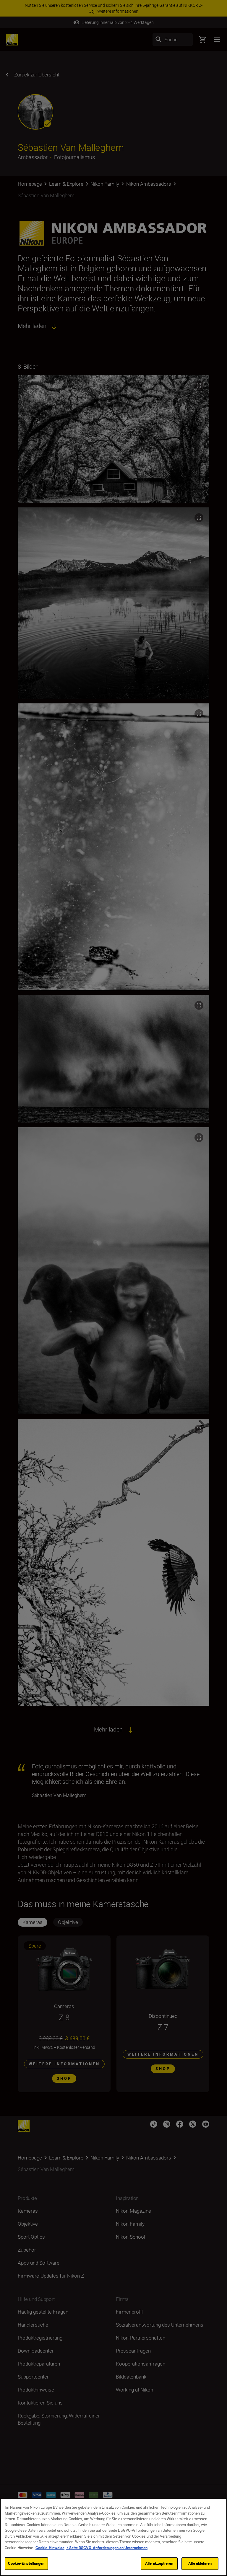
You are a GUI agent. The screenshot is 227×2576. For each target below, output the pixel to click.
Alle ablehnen (200, 2563)
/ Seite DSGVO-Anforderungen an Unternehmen (107, 2548)
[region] (113, 2537)
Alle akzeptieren (159, 2563)
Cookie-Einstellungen (26, 2563)
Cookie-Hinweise (50, 2548)
